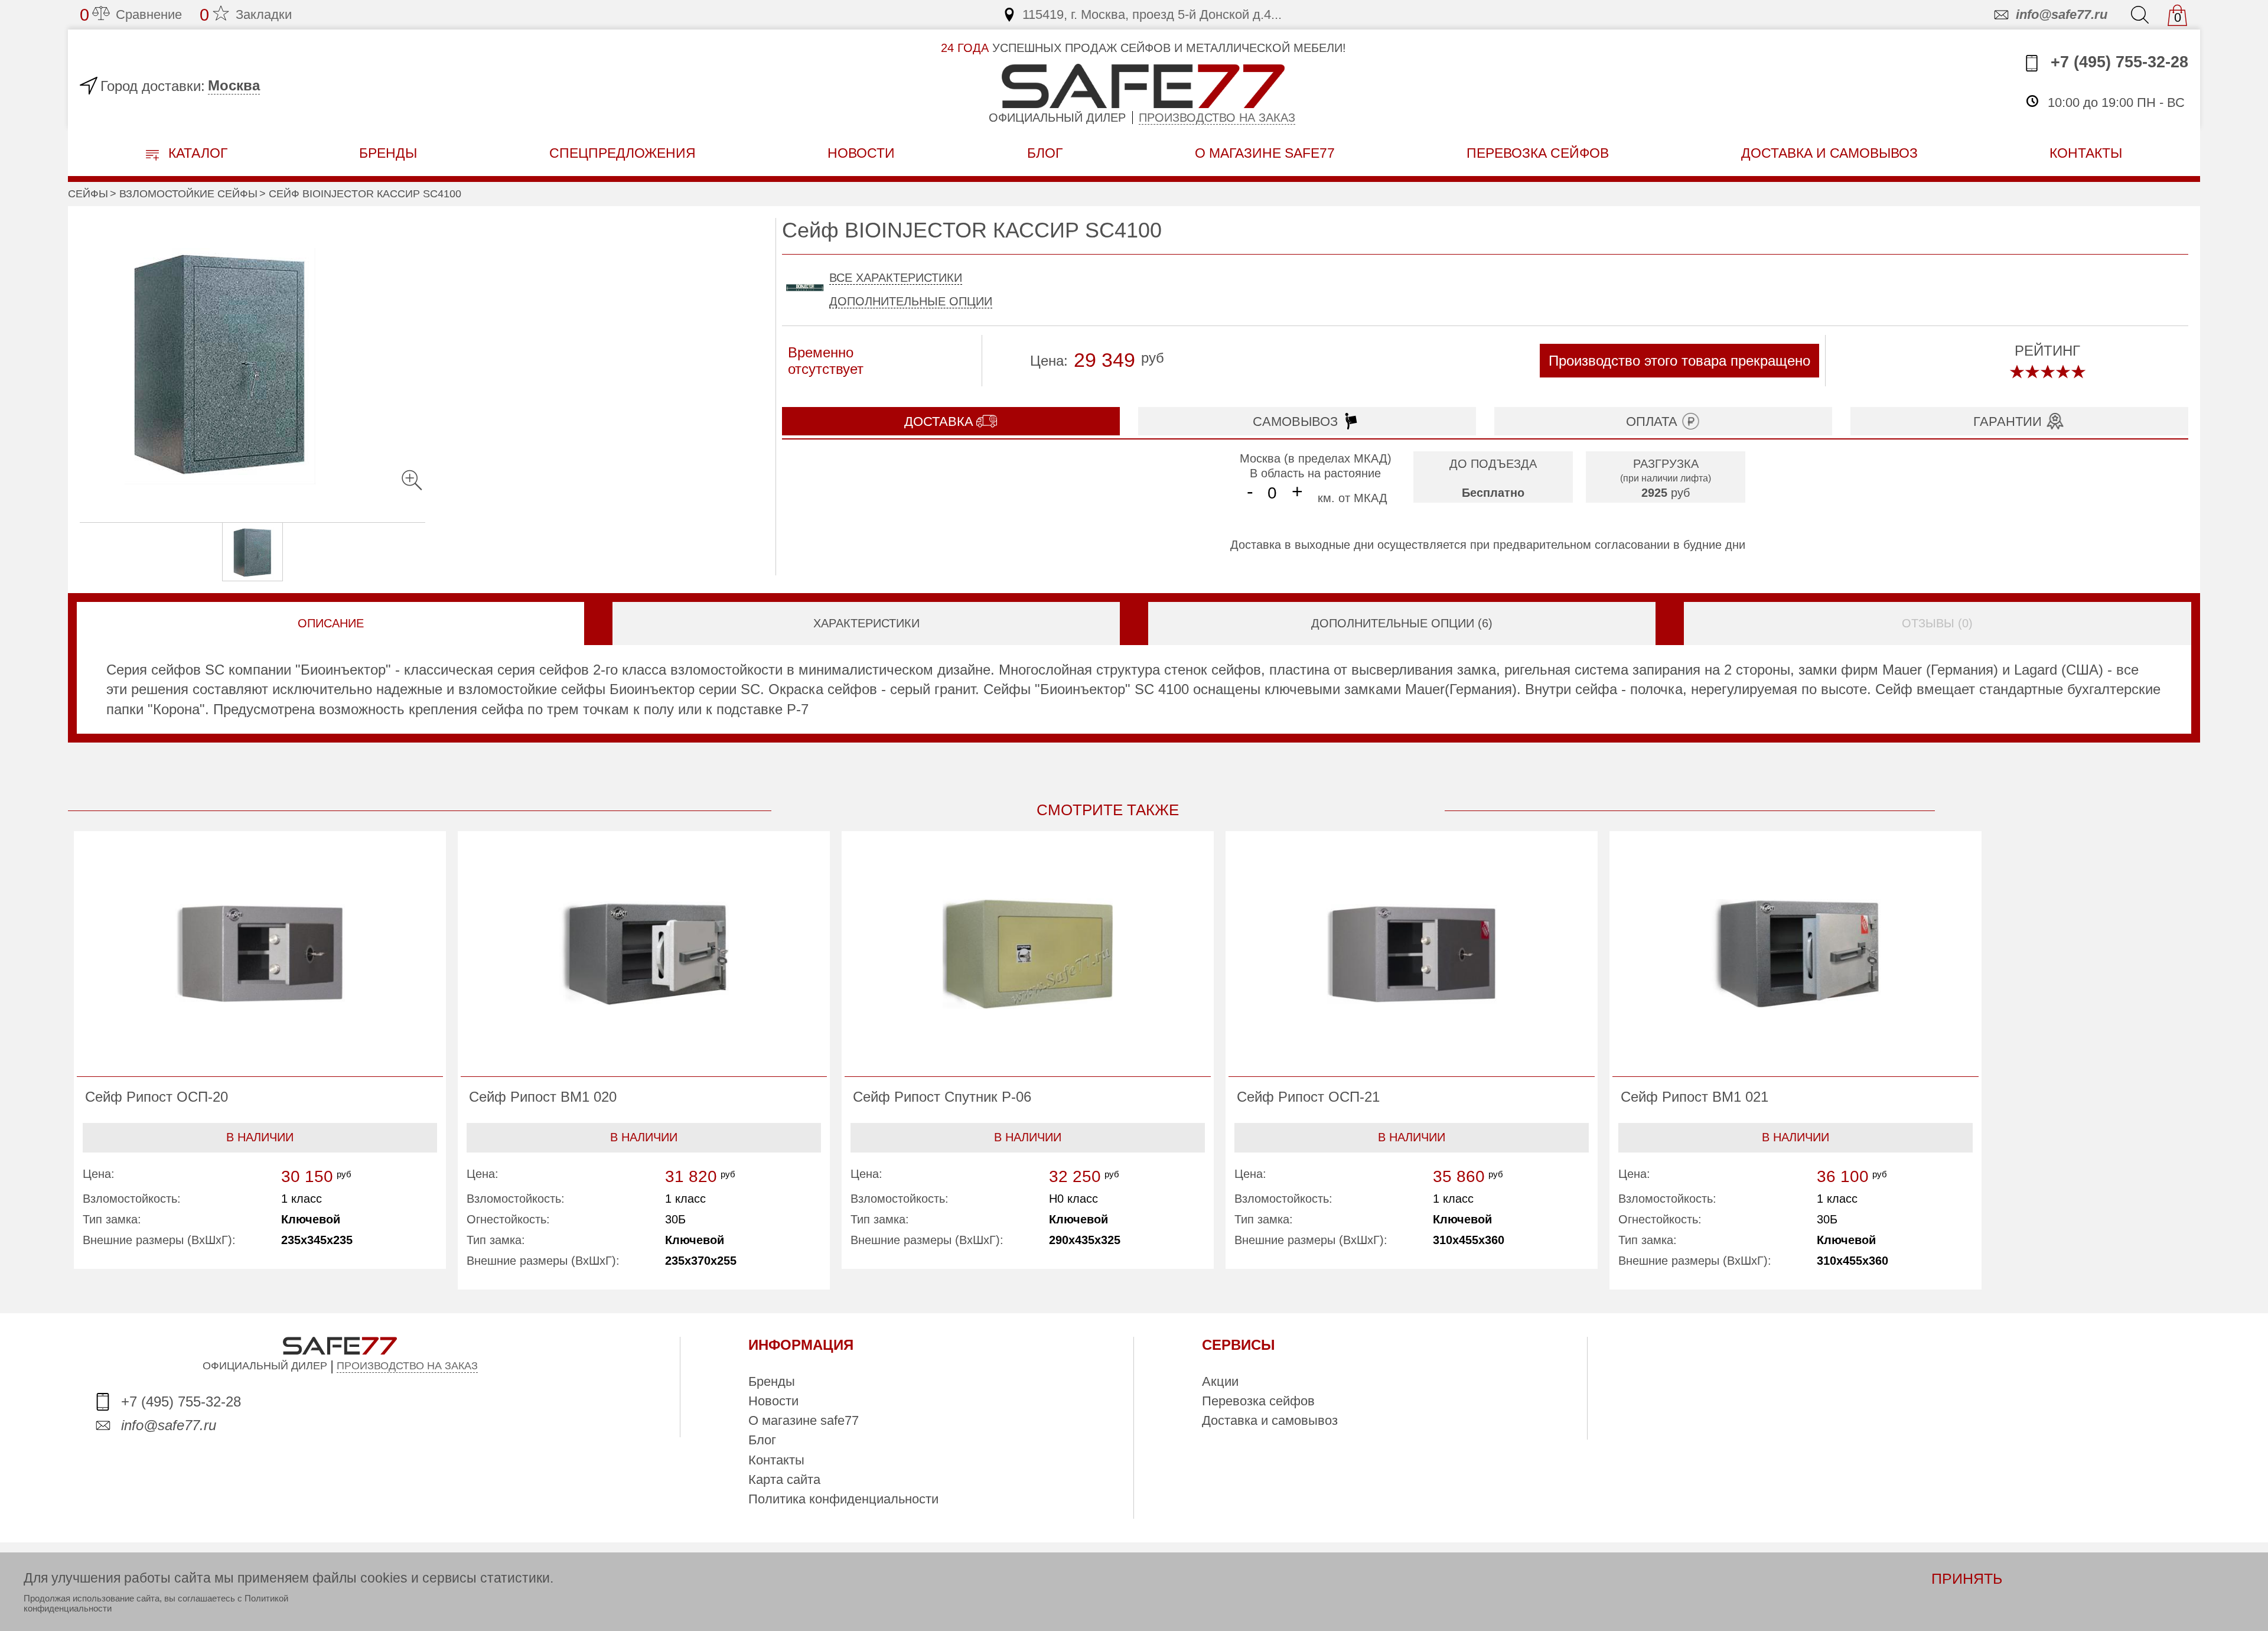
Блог (1045, 153)
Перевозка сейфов (1258, 1401)
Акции (1220, 1381)
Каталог (196, 153)
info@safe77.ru (2062, 14)
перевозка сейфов (1538, 153)
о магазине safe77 (1265, 153)
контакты (2086, 153)
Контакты (776, 1460)
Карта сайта (784, 1479)
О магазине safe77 (804, 1420)
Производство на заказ (1217, 118)
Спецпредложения (623, 153)
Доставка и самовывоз (1270, 1420)
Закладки (246, 15)
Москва (234, 85)
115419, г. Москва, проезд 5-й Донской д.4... (1152, 14)
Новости (861, 153)
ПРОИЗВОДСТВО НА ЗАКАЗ (407, 1366)
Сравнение (131, 15)
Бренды (388, 153)
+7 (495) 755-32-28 (2117, 62)
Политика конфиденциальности (843, 1499)
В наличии (260, 1137)
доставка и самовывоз (1829, 153)
